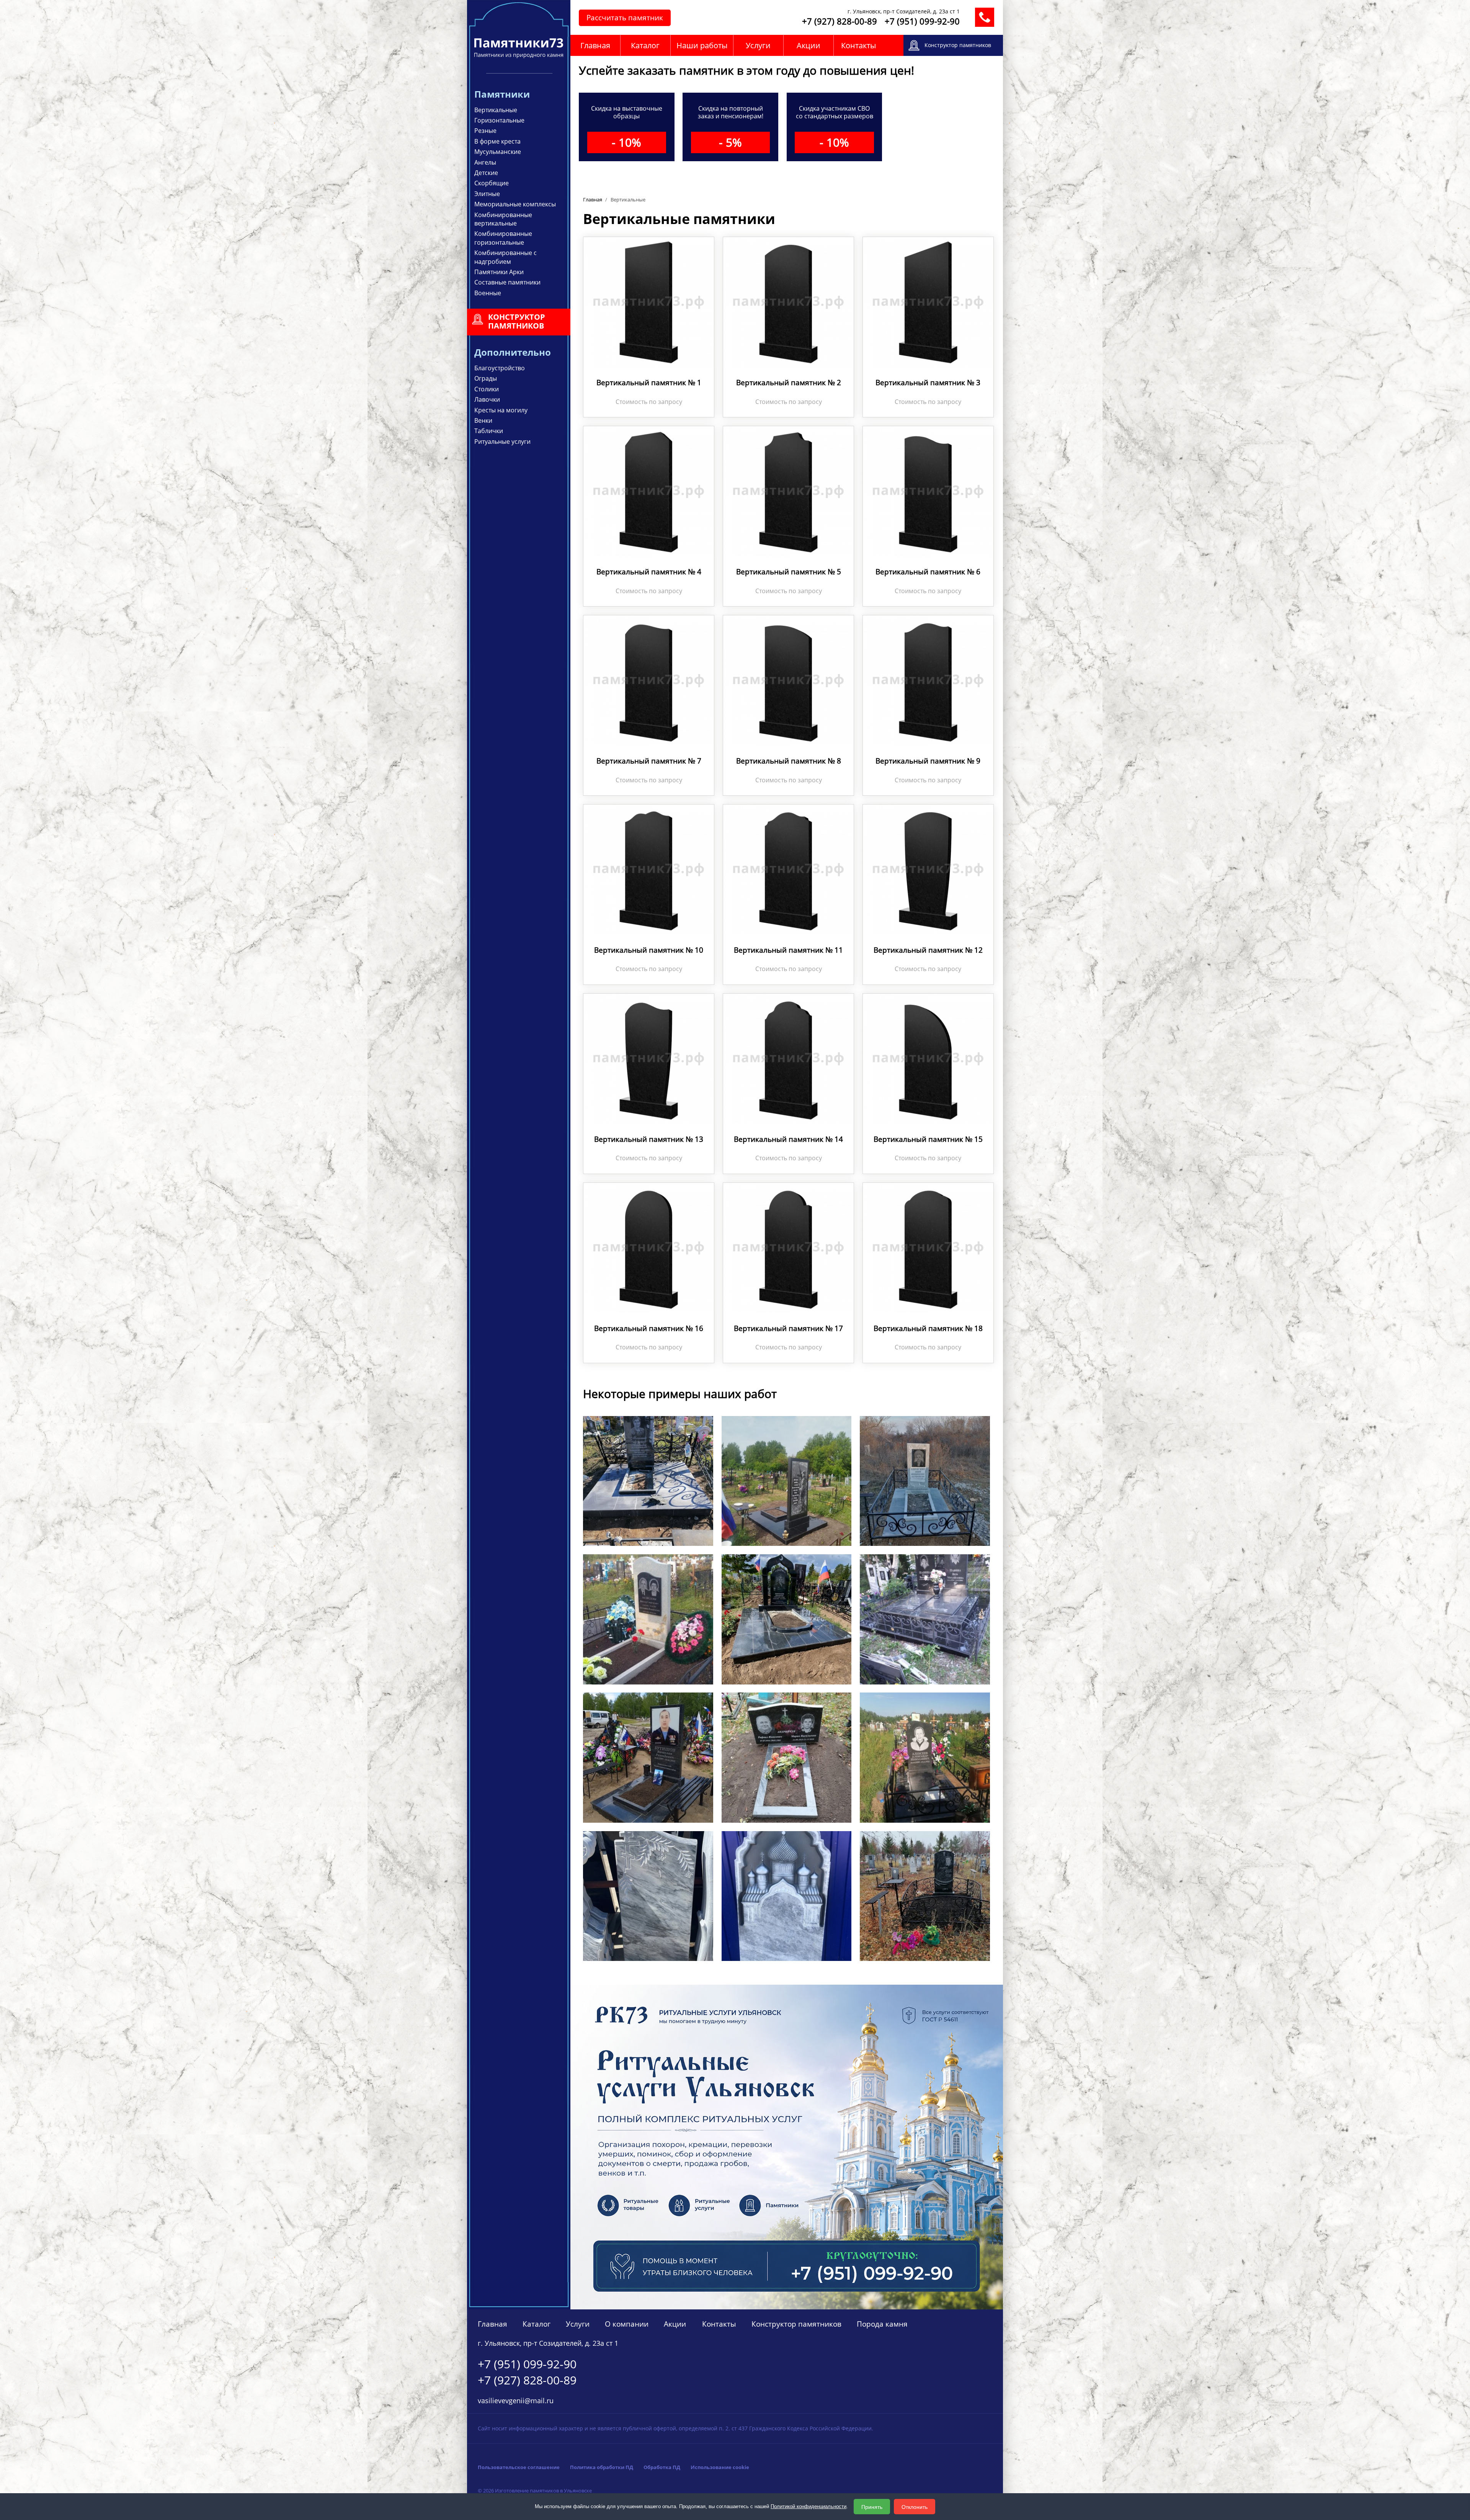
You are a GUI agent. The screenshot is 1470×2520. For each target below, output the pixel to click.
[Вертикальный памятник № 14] (788, 1058)
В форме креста (497, 141)
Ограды (486, 378)
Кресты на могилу (501, 410)
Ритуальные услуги (502, 442)
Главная (595, 45)
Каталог (645, 45)
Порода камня (882, 2324)
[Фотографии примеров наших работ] (648, 1895)
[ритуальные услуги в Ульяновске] (787, 2146)
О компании (627, 2324)
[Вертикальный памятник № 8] (788, 679)
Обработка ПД (662, 2467)
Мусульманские (498, 152)
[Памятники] (519, 55)
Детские (486, 173)
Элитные (487, 194)
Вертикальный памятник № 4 (649, 572)
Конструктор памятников (796, 2324)
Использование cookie (720, 2467)
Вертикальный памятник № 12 (928, 950)
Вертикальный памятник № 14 (788, 1139)
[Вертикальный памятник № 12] (928, 869)
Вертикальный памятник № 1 (649, 383)
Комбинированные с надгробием (506, 257)
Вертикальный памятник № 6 (928, 572)
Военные (488, 293)
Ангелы (485, 162)
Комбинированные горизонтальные (503, 238)
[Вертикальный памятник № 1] (649, 302)
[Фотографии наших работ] (648, 1480)
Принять (872, 2507)
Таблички (489, 431)
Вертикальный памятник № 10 (649, 950)
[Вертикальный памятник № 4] (649, 491)
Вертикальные (496, 110)
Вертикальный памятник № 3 (928, 383)
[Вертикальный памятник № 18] (928, 1247)
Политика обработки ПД (602, 2467)
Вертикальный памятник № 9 (928, 761)
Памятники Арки (499, 272)
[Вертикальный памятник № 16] (649, 1247)
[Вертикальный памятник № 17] (788, 1247)
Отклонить (915, 2507)
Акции (808, 45)
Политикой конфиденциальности (808, 2506)
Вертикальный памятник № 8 (789, 761)
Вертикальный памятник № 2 (789, 383)
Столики (487, 389)
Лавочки (487, 399)
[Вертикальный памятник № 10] (649, 869)
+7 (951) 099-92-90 (922, 21)
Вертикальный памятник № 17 (788, 1328)
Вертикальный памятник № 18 (928, 1328)
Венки (483, 420)
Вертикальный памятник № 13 (649, 1139)
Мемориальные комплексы (515, 204)
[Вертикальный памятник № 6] (928, 491)
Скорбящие (492, 183)
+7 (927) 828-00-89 (840, 21)
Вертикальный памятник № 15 (928, 1139)
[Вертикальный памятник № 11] (788, 869)
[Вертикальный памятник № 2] (788, 302)
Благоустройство (500, 368)
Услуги (758, 45)
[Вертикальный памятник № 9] (928, 679)
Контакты (858, 45)
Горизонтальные (499, 120)
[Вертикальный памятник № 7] (649, 679)
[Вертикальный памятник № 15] (928, 1058)
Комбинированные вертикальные (503, 219)
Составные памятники (507, 282)
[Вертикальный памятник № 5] (788, 491)
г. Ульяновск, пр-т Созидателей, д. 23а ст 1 (904, 11)
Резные (485, 131)
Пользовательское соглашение (519, 2467)
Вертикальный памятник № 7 (649, 761)
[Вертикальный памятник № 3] (928, 302)
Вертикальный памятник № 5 (789, 572)
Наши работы (702, 45)
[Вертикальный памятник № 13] (649, 1058)
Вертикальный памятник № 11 (788, 950)
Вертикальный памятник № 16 (649, 1328)
